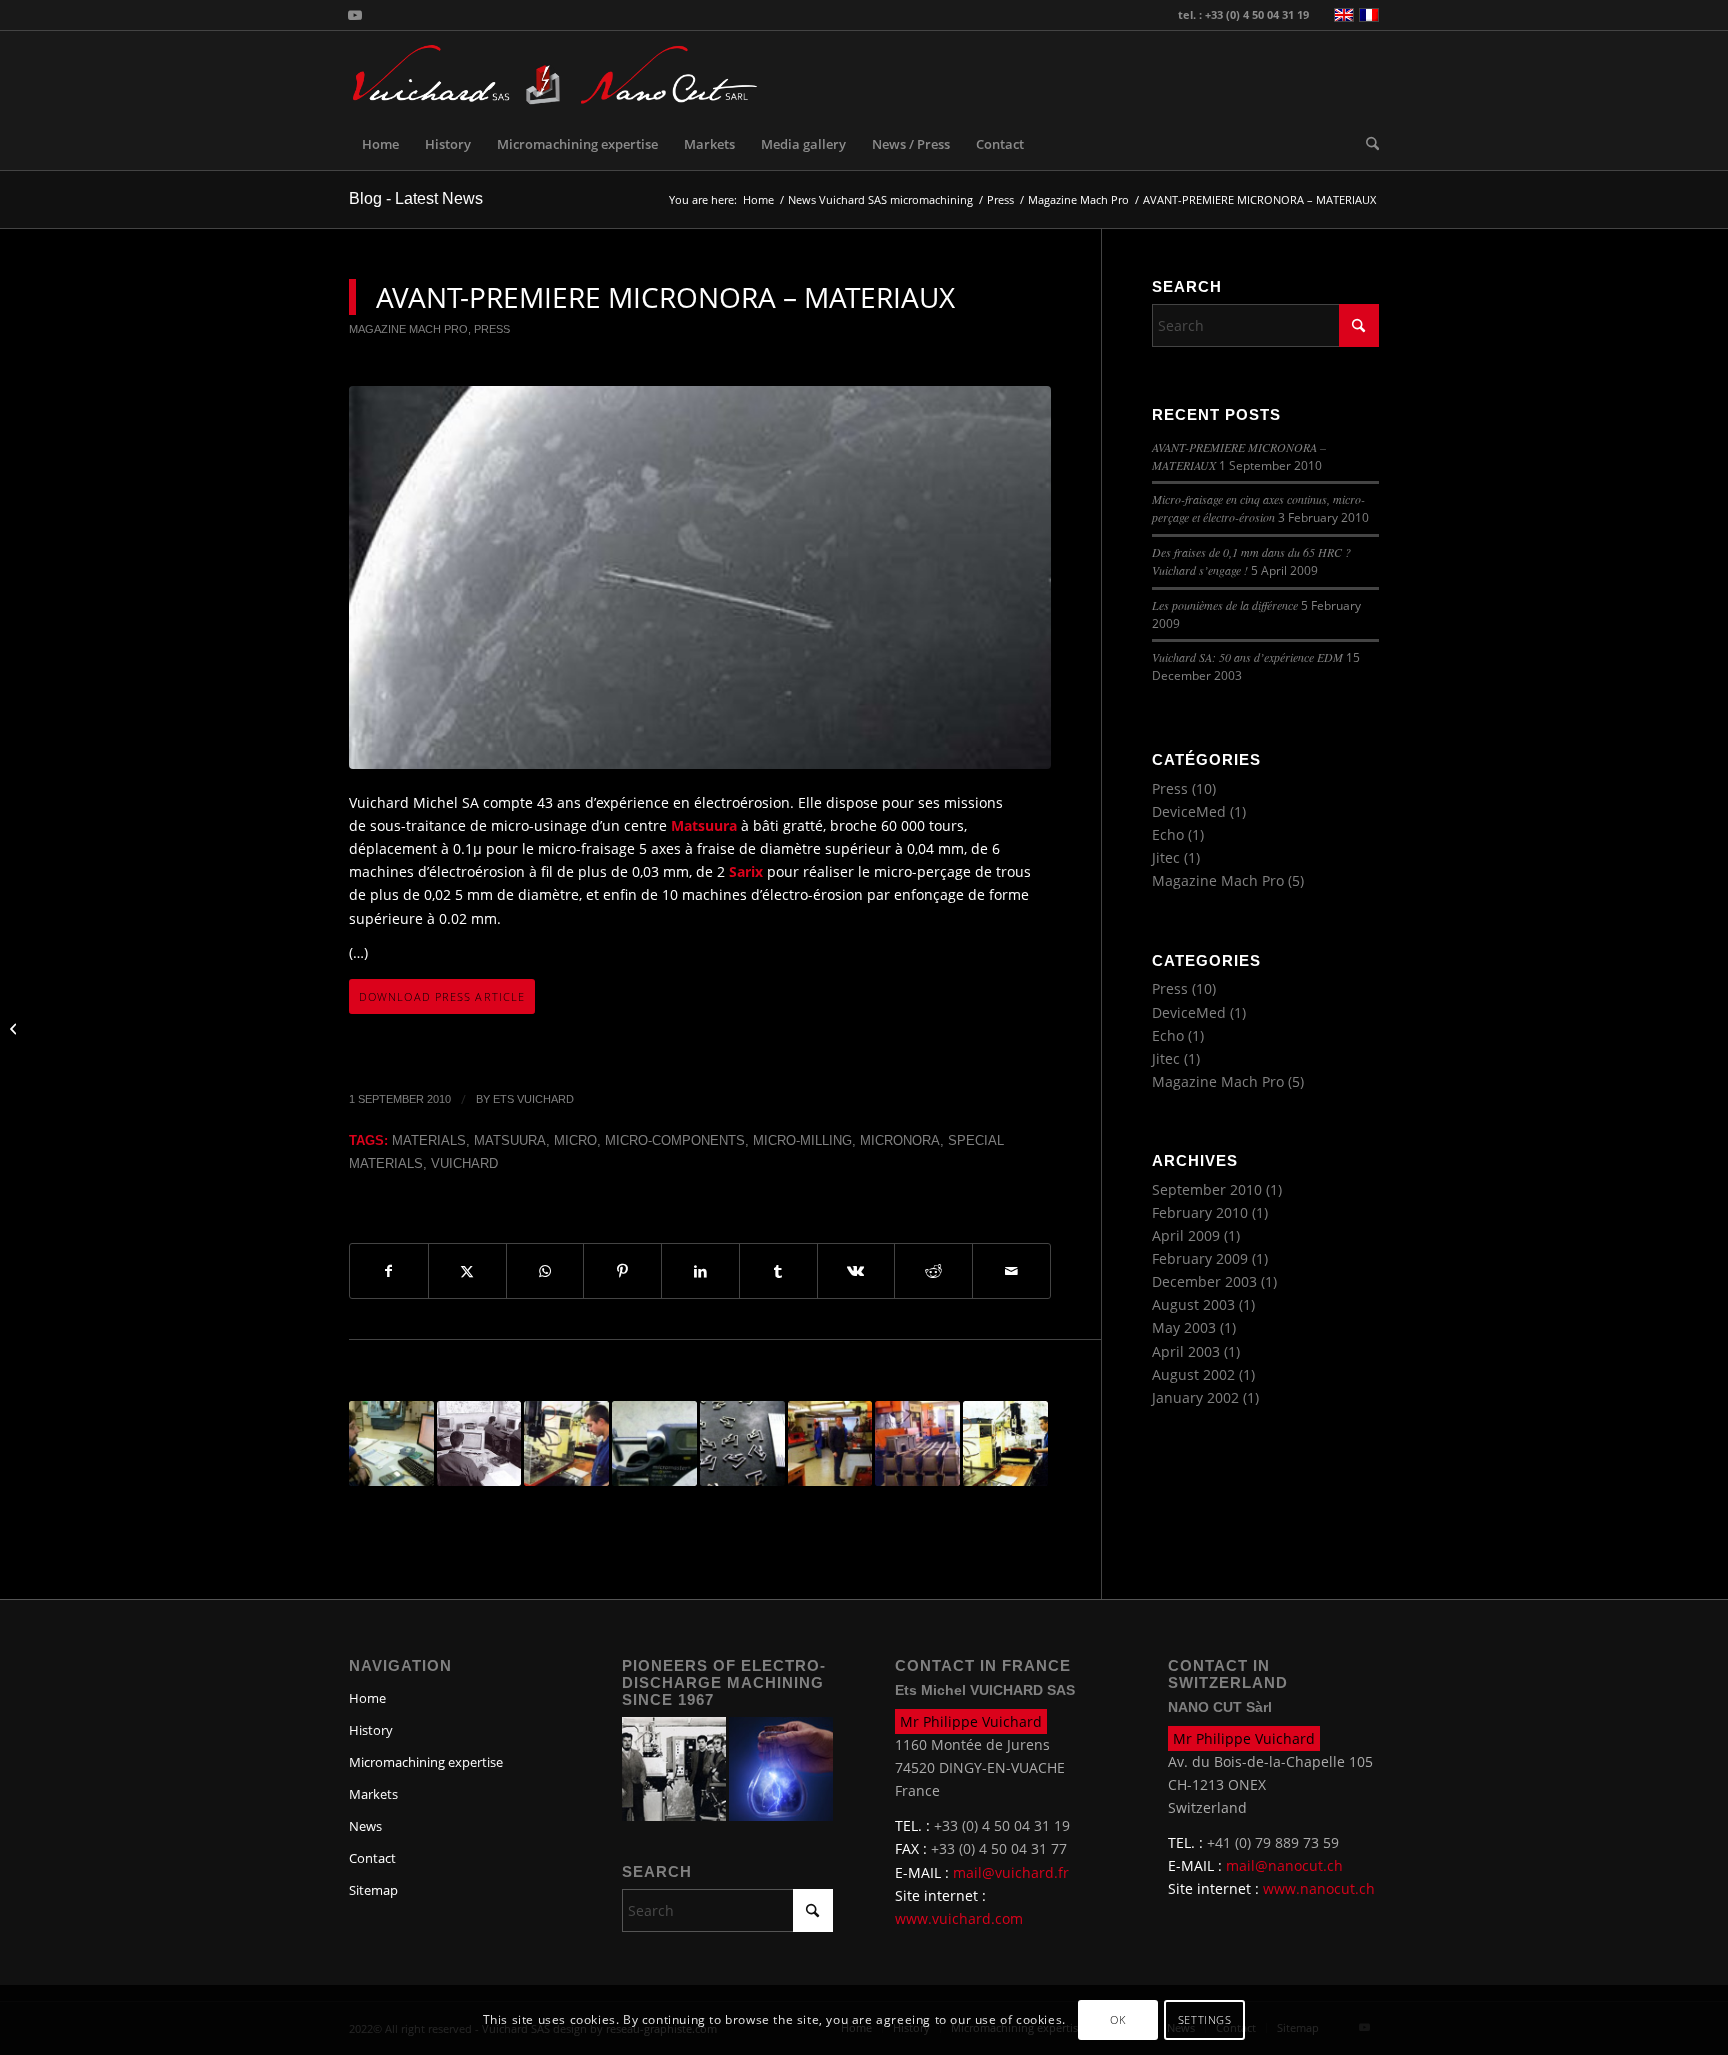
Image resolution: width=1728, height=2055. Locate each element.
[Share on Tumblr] (778, 1271)
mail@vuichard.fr (1011, 1872)
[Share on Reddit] (933, 1271)
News (365, 1826)
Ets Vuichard (533, 1099)
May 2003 (1184, 1327)
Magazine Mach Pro (408, 329)
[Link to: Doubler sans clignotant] (917, 1443)
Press (492, 329)
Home (367, 1698)
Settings (1204, 2020)
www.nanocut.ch (1319, 1888)
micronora (900, 1141)
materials (429, 1141)
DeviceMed (1189, 811)
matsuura (510, 1141)
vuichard (464, 1164)
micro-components (675, 1141)
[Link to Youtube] (355, 15)
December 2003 (1204, 1281)
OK (1117, 2020)
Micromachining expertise (426, 1762)
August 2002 (1193, 1374)
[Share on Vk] (856, 1271)
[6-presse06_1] (700, 577)
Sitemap (373, 1890)
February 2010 (1200, 1212)
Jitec (1166, 857)
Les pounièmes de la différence (1225, 605)
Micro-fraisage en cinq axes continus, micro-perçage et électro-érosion (1258, 508)
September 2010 (1207, 1189)
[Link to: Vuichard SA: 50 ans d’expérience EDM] (479, 1443)
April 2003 (1186, 1351)
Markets (373, 1794)
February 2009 (1200, 1258)
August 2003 (1193, 1304)
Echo (1168, 834)
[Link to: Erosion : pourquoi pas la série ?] (566, 1443)
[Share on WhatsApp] (545, 1271)
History (371, 1730)
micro (575, 1141)
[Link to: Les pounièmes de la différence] (391, 1443)
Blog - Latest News (416, 198)
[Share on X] (467, 1271)
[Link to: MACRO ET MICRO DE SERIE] (1005, 1443)
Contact (372, 1858)
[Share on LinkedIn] (700, 1271)
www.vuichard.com (959, 1918)
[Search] (1366, 144)
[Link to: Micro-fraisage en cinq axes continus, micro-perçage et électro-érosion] (742, 1443)
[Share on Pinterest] (622, 1271)
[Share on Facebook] (389, 1271)
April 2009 (1186, 1235)
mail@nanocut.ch (1284, 1865)
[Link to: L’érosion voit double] (830, 1443)
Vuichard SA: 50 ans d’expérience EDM (1247, 657)
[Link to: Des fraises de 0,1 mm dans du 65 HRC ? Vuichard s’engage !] (654, 1443)
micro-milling (802, 1141)
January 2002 (1195, 1397)
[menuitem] (380, 144)
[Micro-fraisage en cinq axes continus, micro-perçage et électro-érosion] (15, 1028)
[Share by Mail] (1011, 1271)
